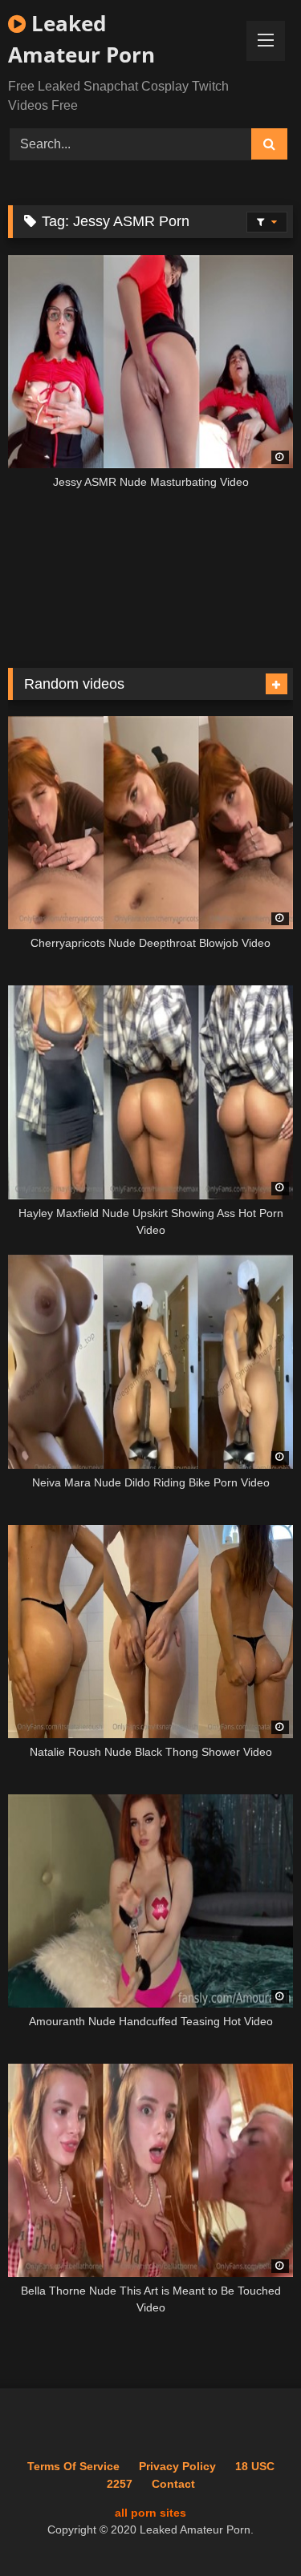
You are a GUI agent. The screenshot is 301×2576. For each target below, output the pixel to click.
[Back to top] (251, 2528)
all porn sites (150, 2513)
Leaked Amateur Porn (81, 39)
